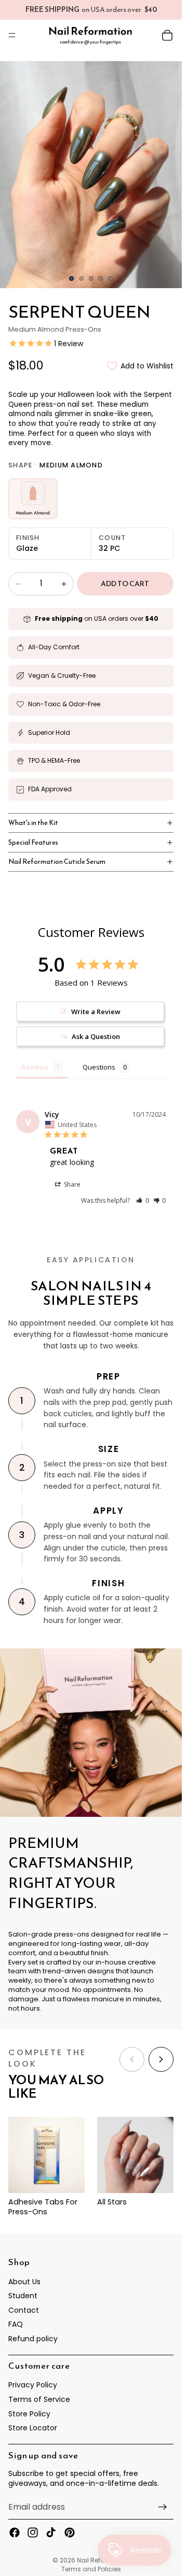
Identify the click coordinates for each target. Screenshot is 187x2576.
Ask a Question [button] (96, 1036)
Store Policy (29, 2414)
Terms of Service (39, 2399)
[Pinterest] (70, 2532)
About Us (24, 2282)
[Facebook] (15, 2532)
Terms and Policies (91, 2569)
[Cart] (167, 35)
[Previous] (132, 2059)
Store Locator (33, 2428)
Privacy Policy (33, 2385)
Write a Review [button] (96, 1012)
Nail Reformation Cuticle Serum (57, 862)
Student (23, 2296)
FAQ (16, 2324)
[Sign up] (163, 2507)
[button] (143, 1200)
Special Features (33, 842)
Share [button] (71, 1184)
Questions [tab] (99, 1067)
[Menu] (12, 35)
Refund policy (33, 2339)
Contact (24, 2310)
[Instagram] (33, 2532)
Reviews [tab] (35, 1067)
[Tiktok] (51, 2532)
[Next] (161, 2059)
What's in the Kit (33, 823)
